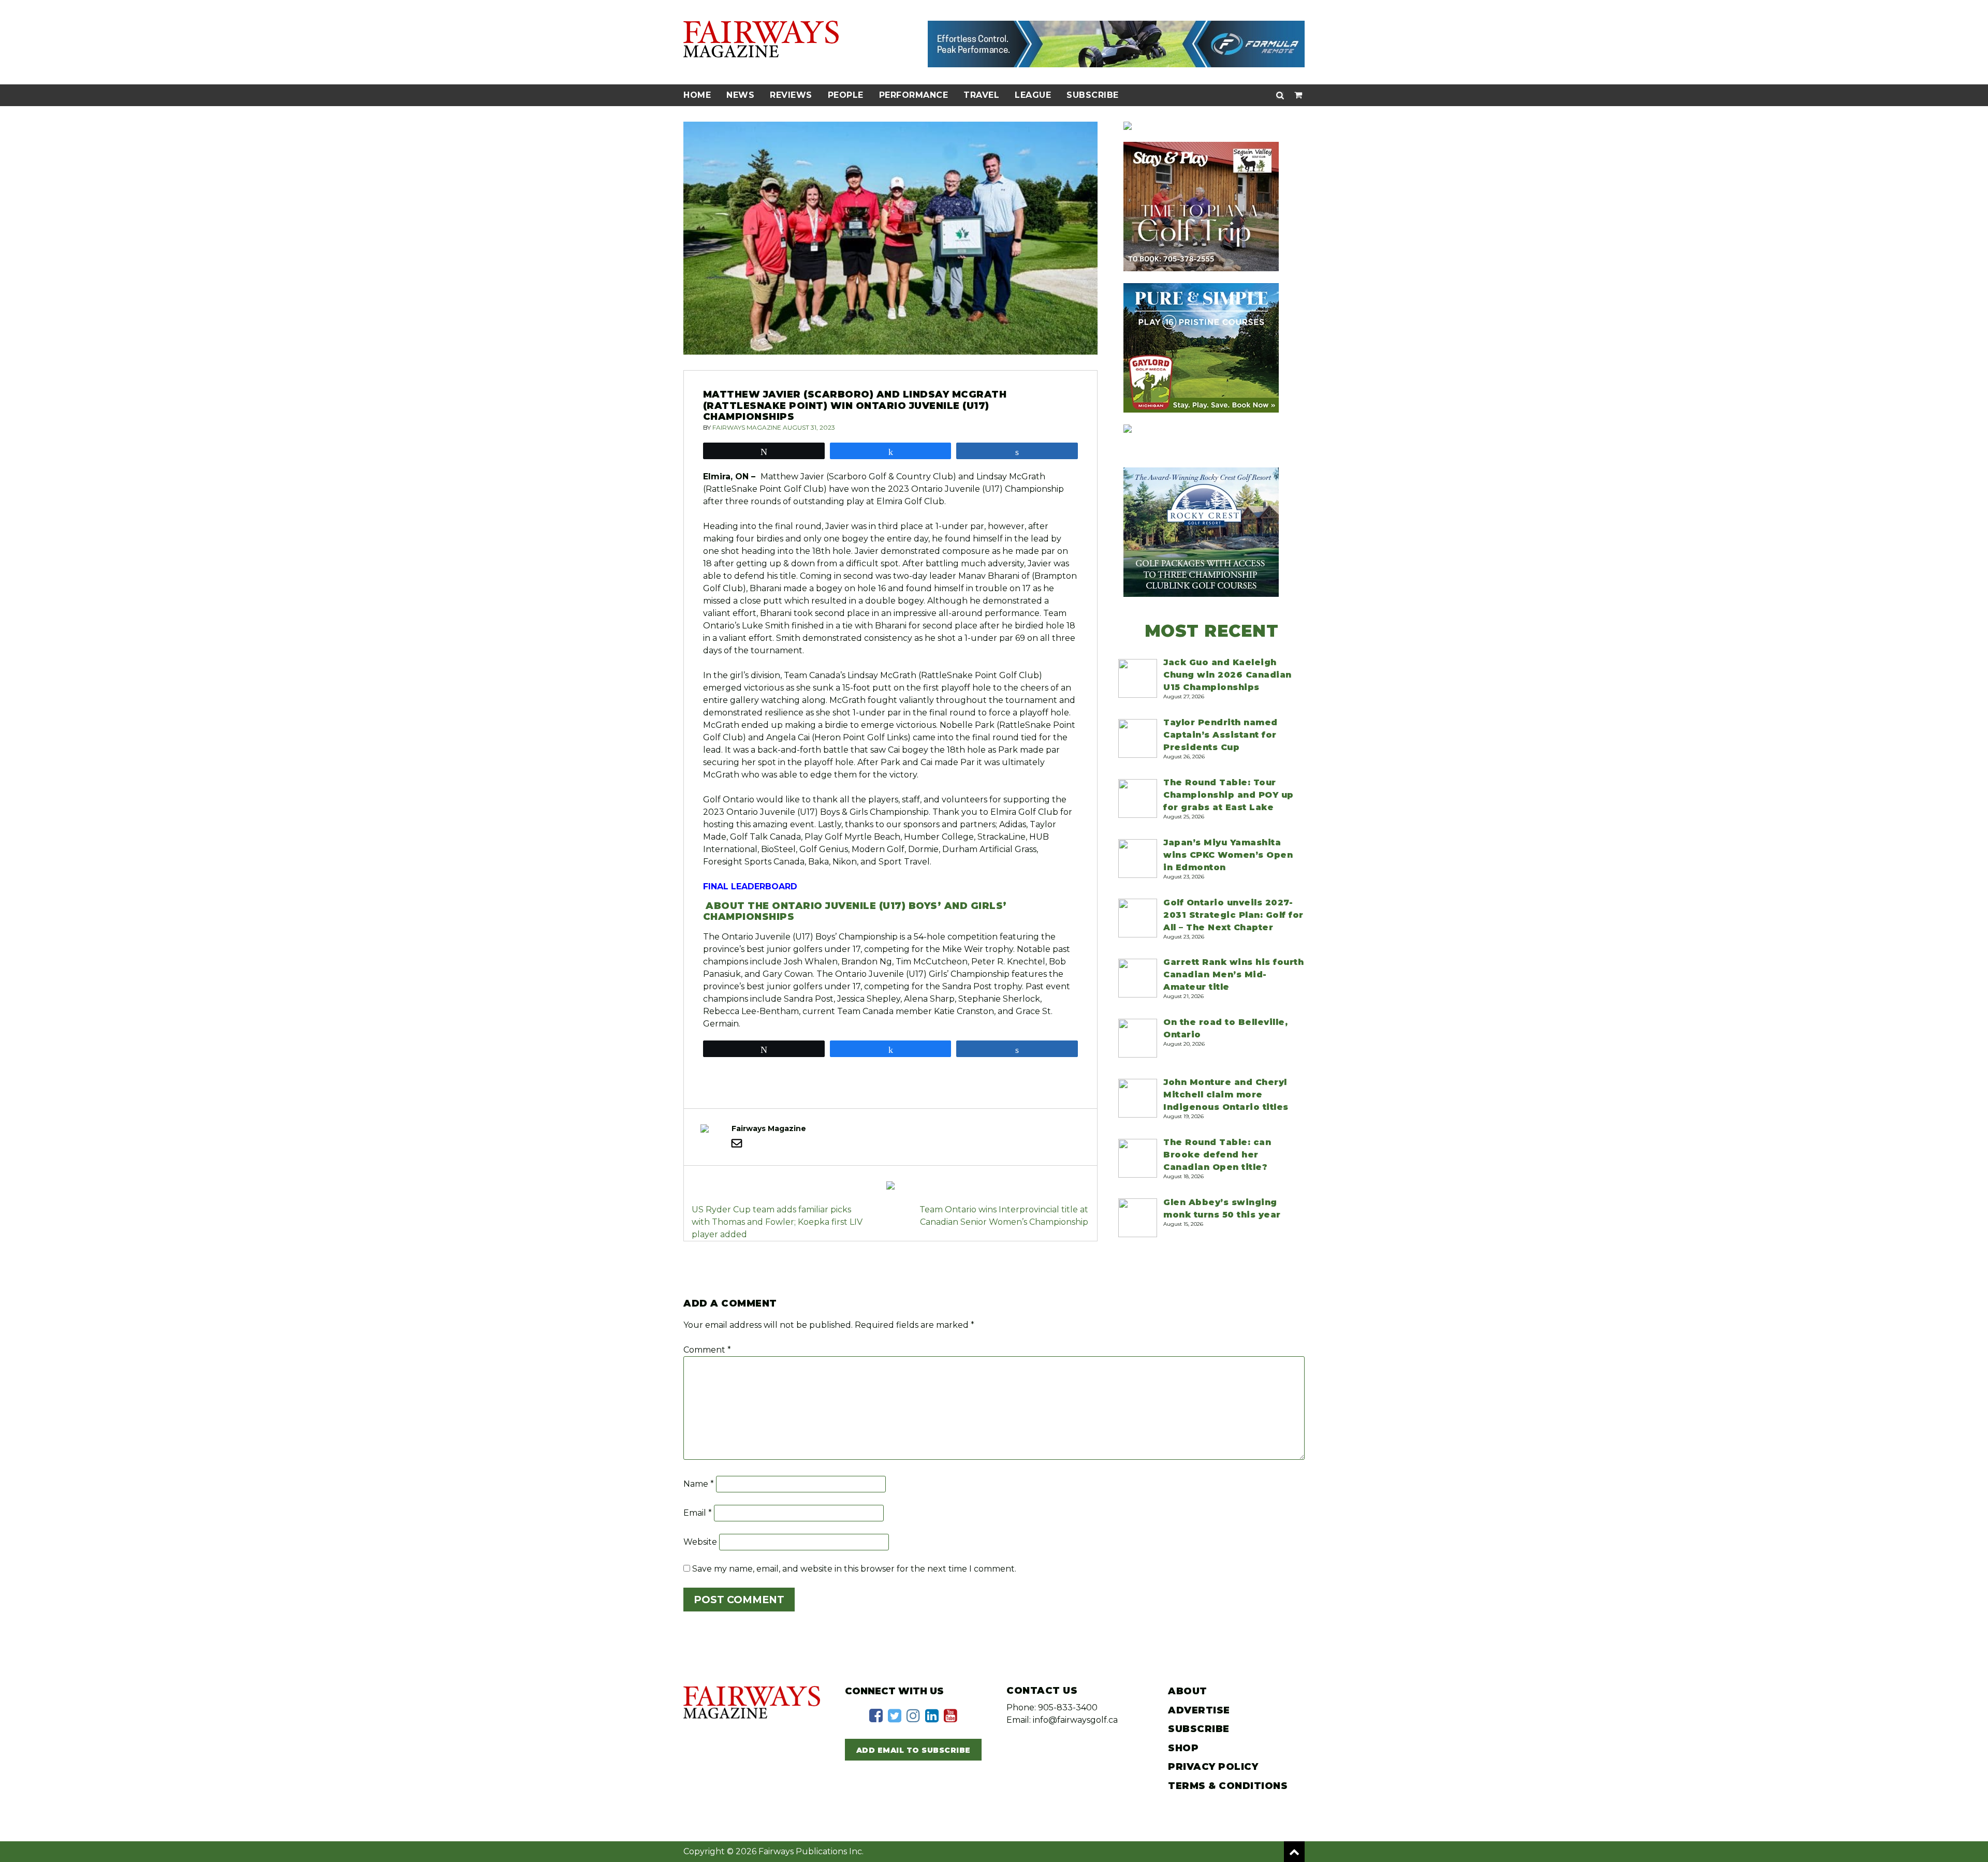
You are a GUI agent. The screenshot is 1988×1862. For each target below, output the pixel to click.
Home (697, 95)
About (1188, 1691)
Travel (981, 95)
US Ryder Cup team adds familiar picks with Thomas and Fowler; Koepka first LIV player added (777, 1222)
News (740, 95)
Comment (707, 1350)
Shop (1183, 1748)
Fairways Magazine (747, 427)
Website (700, 1542)
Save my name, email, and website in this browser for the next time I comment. (854, 1569)
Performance (914, 95)
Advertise (1199, 1710)
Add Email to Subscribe (913, 1750)
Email (698, 1513)
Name (699, 1484)
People (846, 95)
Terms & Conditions (1228, 1786)
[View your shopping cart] (1298, 95)
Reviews (791, 95)
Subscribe (1093, 95)
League (1033, 95)
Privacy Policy (1213, 1767)
